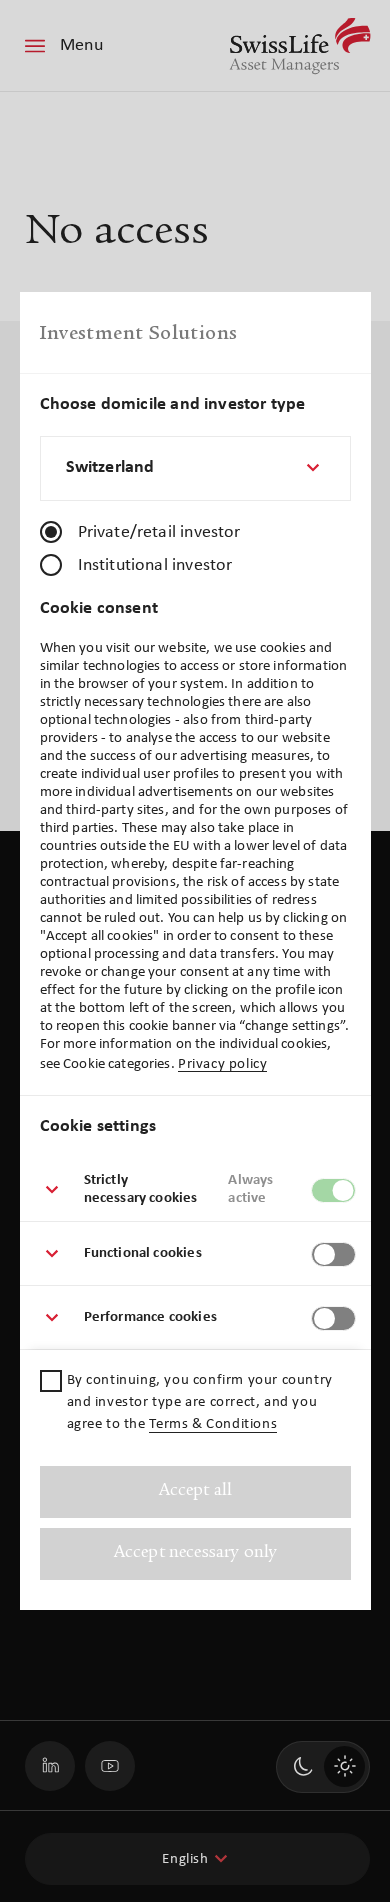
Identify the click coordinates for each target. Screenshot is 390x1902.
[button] (195, 1190)
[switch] (333, 1190)
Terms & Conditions (213, 1424)
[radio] (51, 532)
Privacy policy (222, 1064)
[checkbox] (51, 1381)
